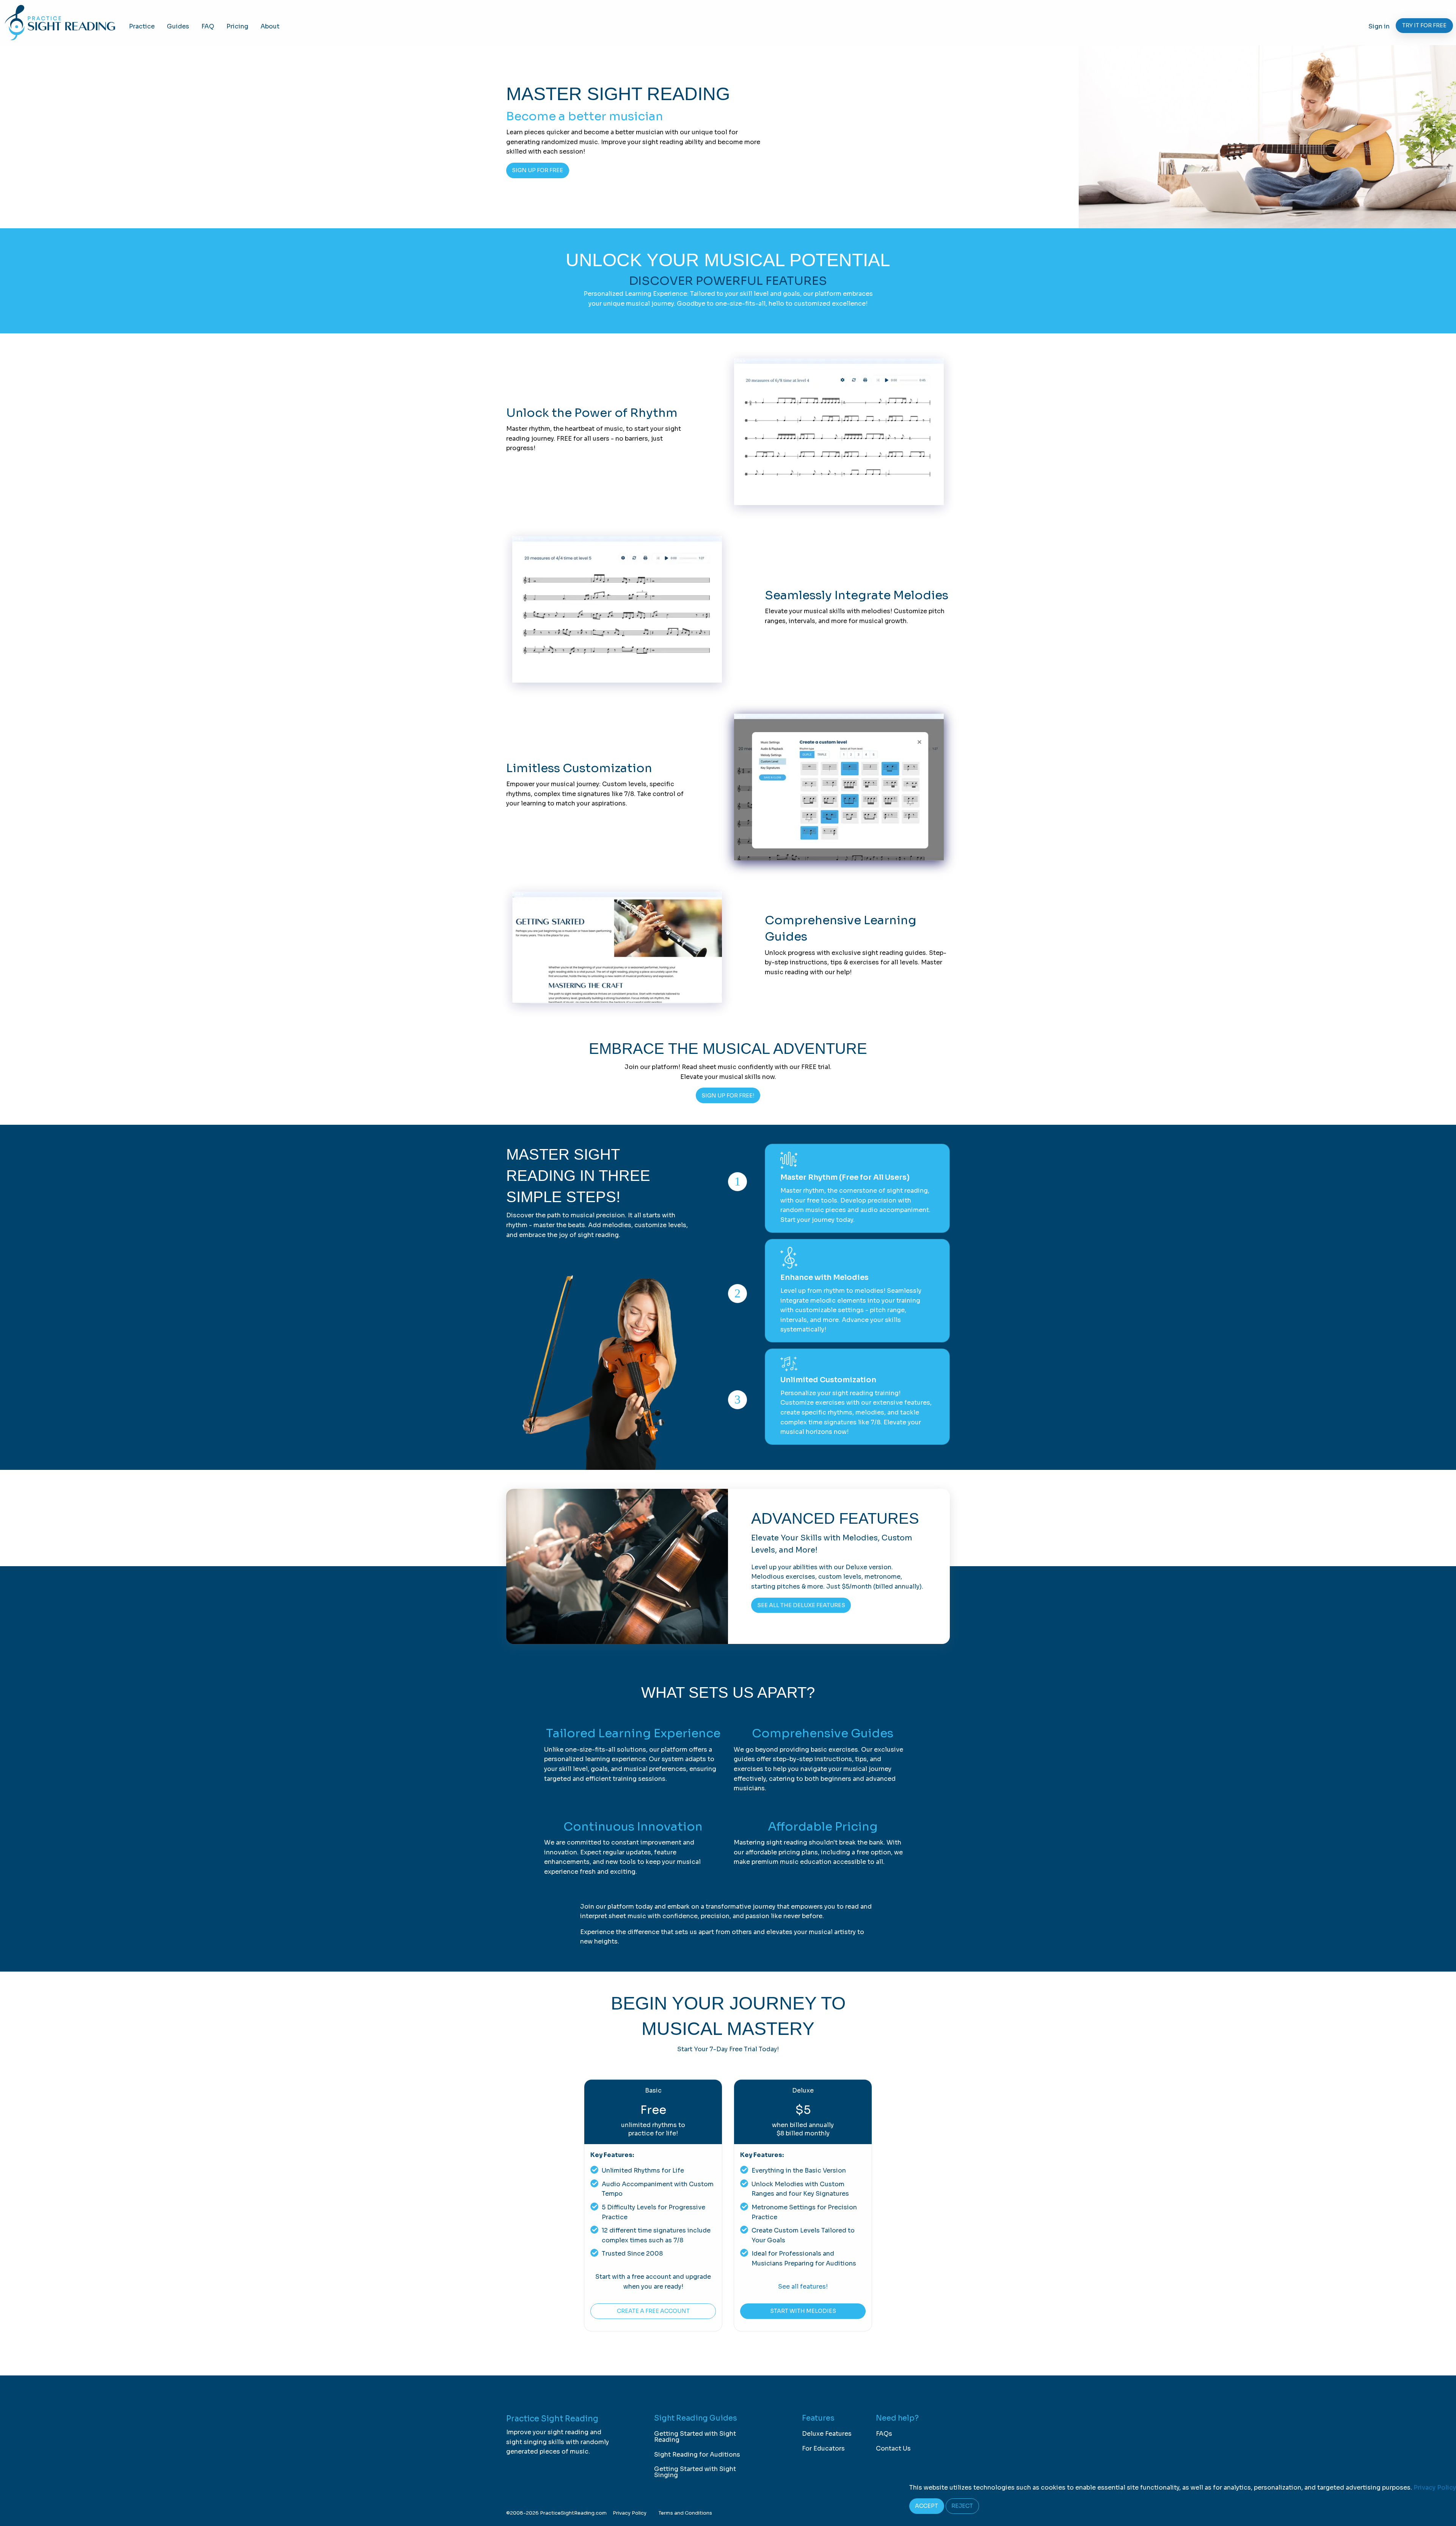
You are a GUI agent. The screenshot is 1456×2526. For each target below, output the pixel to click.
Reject (962, 2506)
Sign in (1379, 26)
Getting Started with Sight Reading (695, 2437)
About (270, 26)
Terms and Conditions (685, 2513)
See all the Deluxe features (801, 1605)
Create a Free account (653, 2311)
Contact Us (893, 2448)
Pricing (237, 26)
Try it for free (1424, 25)
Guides (178, 26)
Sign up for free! (728, 1096)
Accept (926, 2506)
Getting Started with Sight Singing (695, 2472)
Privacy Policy (630, 2513)
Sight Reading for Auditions (697, 2455)
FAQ (208, 26)
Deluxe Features (827, 2434)
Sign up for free (537, 170)
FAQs (884, 2434)
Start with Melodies (803, 2311)
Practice (142, 26)
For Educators (823, 2448)
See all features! (803, 2287)
